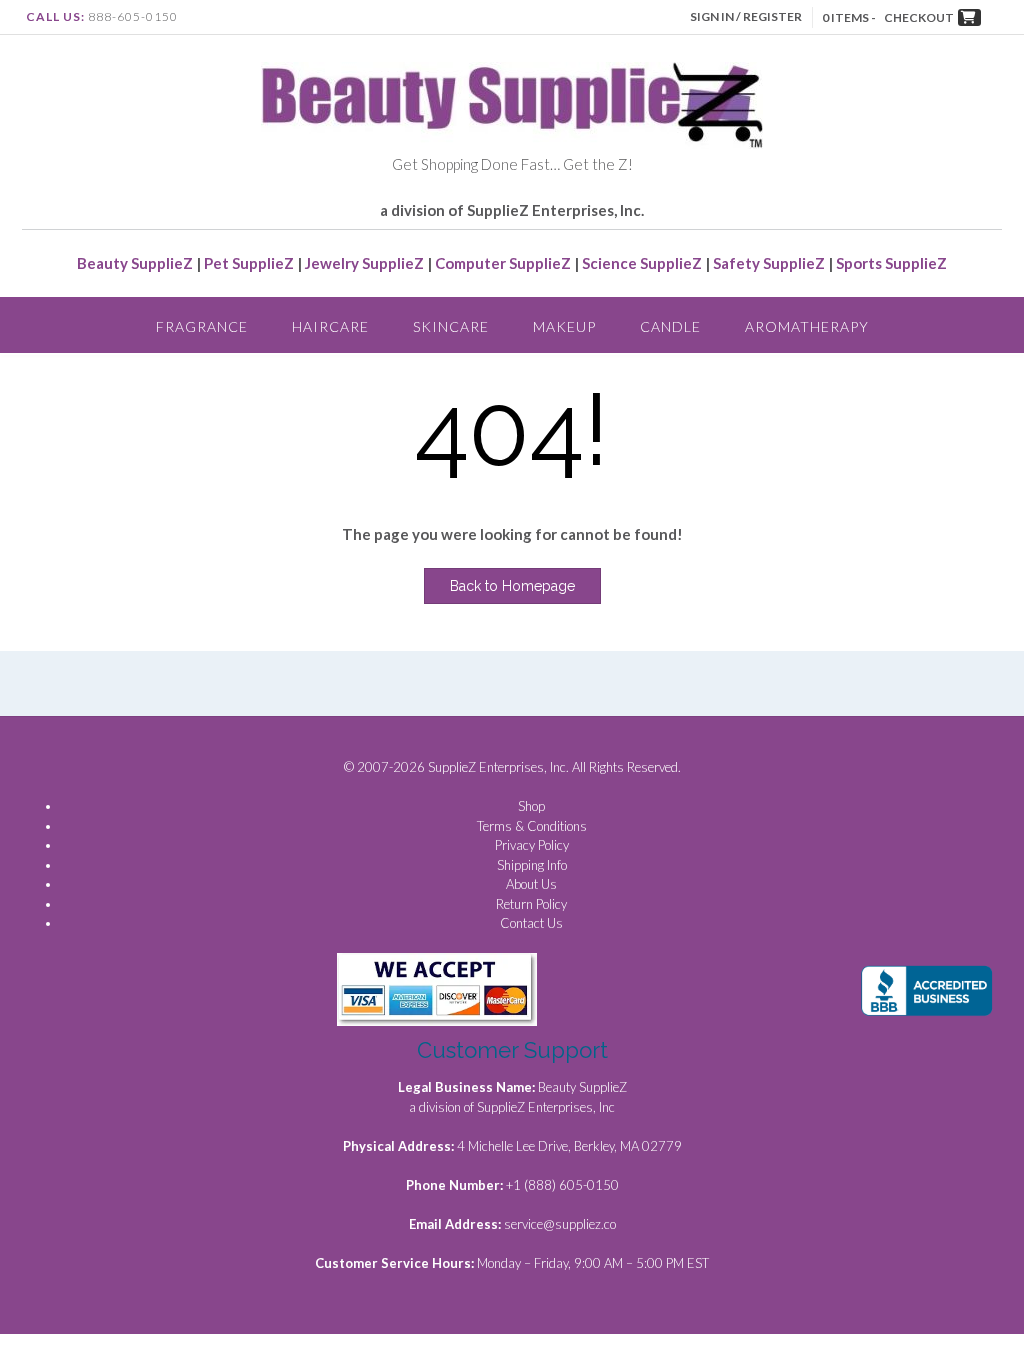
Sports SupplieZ (891, 263)
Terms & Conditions (532, 826)
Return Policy (531, 904)
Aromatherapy (807, 326)
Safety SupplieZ (769, 263)
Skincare (451, 326)
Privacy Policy (532, 845)
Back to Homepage (512, 586)
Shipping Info (532, 865)
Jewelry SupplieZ (364, 263)
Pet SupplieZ (249, 263)
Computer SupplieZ (503, 263)
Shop (531, 806)
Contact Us (531, 923)
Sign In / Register (746, 16)
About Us (531, 884)
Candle (670, 326)
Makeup (564, 326)
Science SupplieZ (642, 263)
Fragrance (202, 326)
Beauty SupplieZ (135, 263)
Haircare (330, 326)
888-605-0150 (133, 16)
